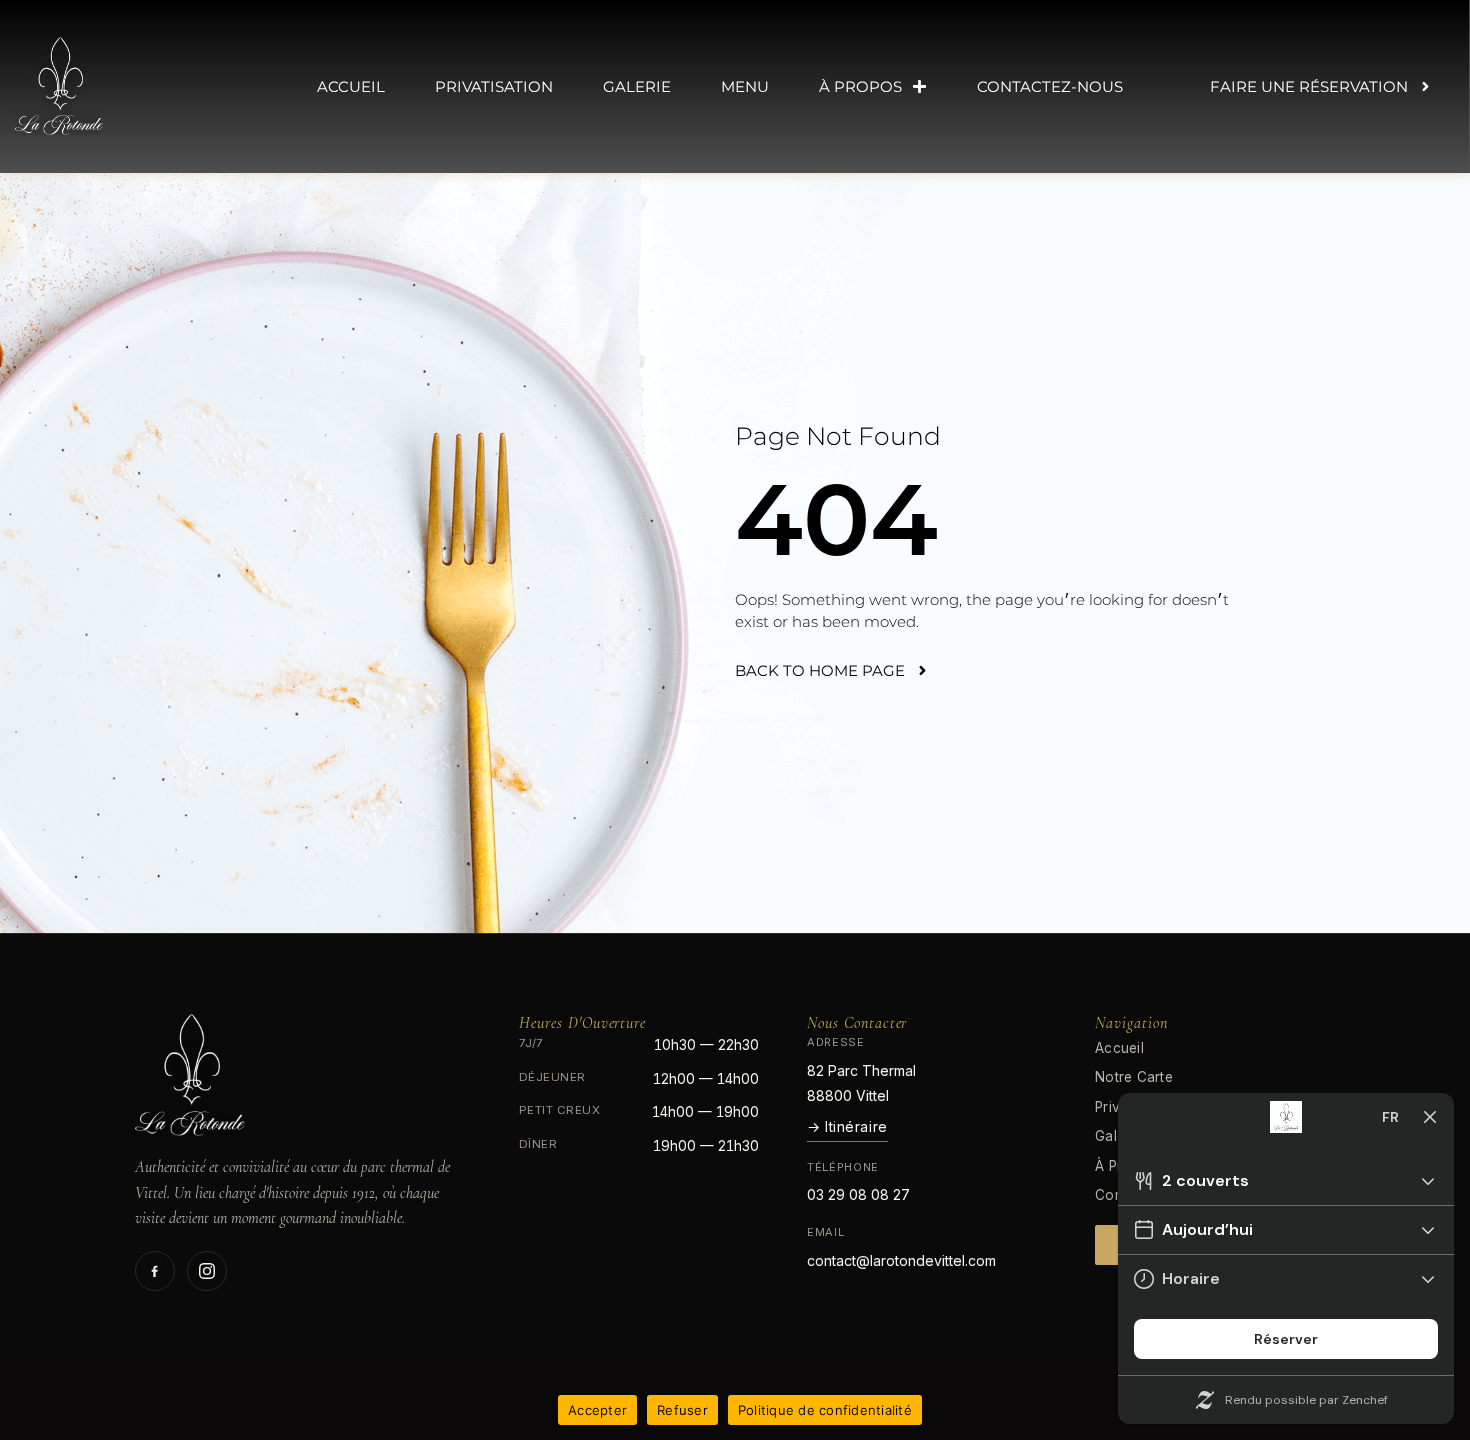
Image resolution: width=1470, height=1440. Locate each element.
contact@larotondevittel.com (901, 1260)
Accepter (597, 1410)
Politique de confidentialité (825, 1410)
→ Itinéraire (847, 1126)
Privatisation (494, 86)
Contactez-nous (1050, 86)
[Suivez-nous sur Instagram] (207, 1271)
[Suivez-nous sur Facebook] (155, 1271)
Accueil (351, 86)
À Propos (860, 86)
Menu (745, 86)
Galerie (637, 86)
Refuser (682, 1410)
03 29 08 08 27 (858, 1194)
